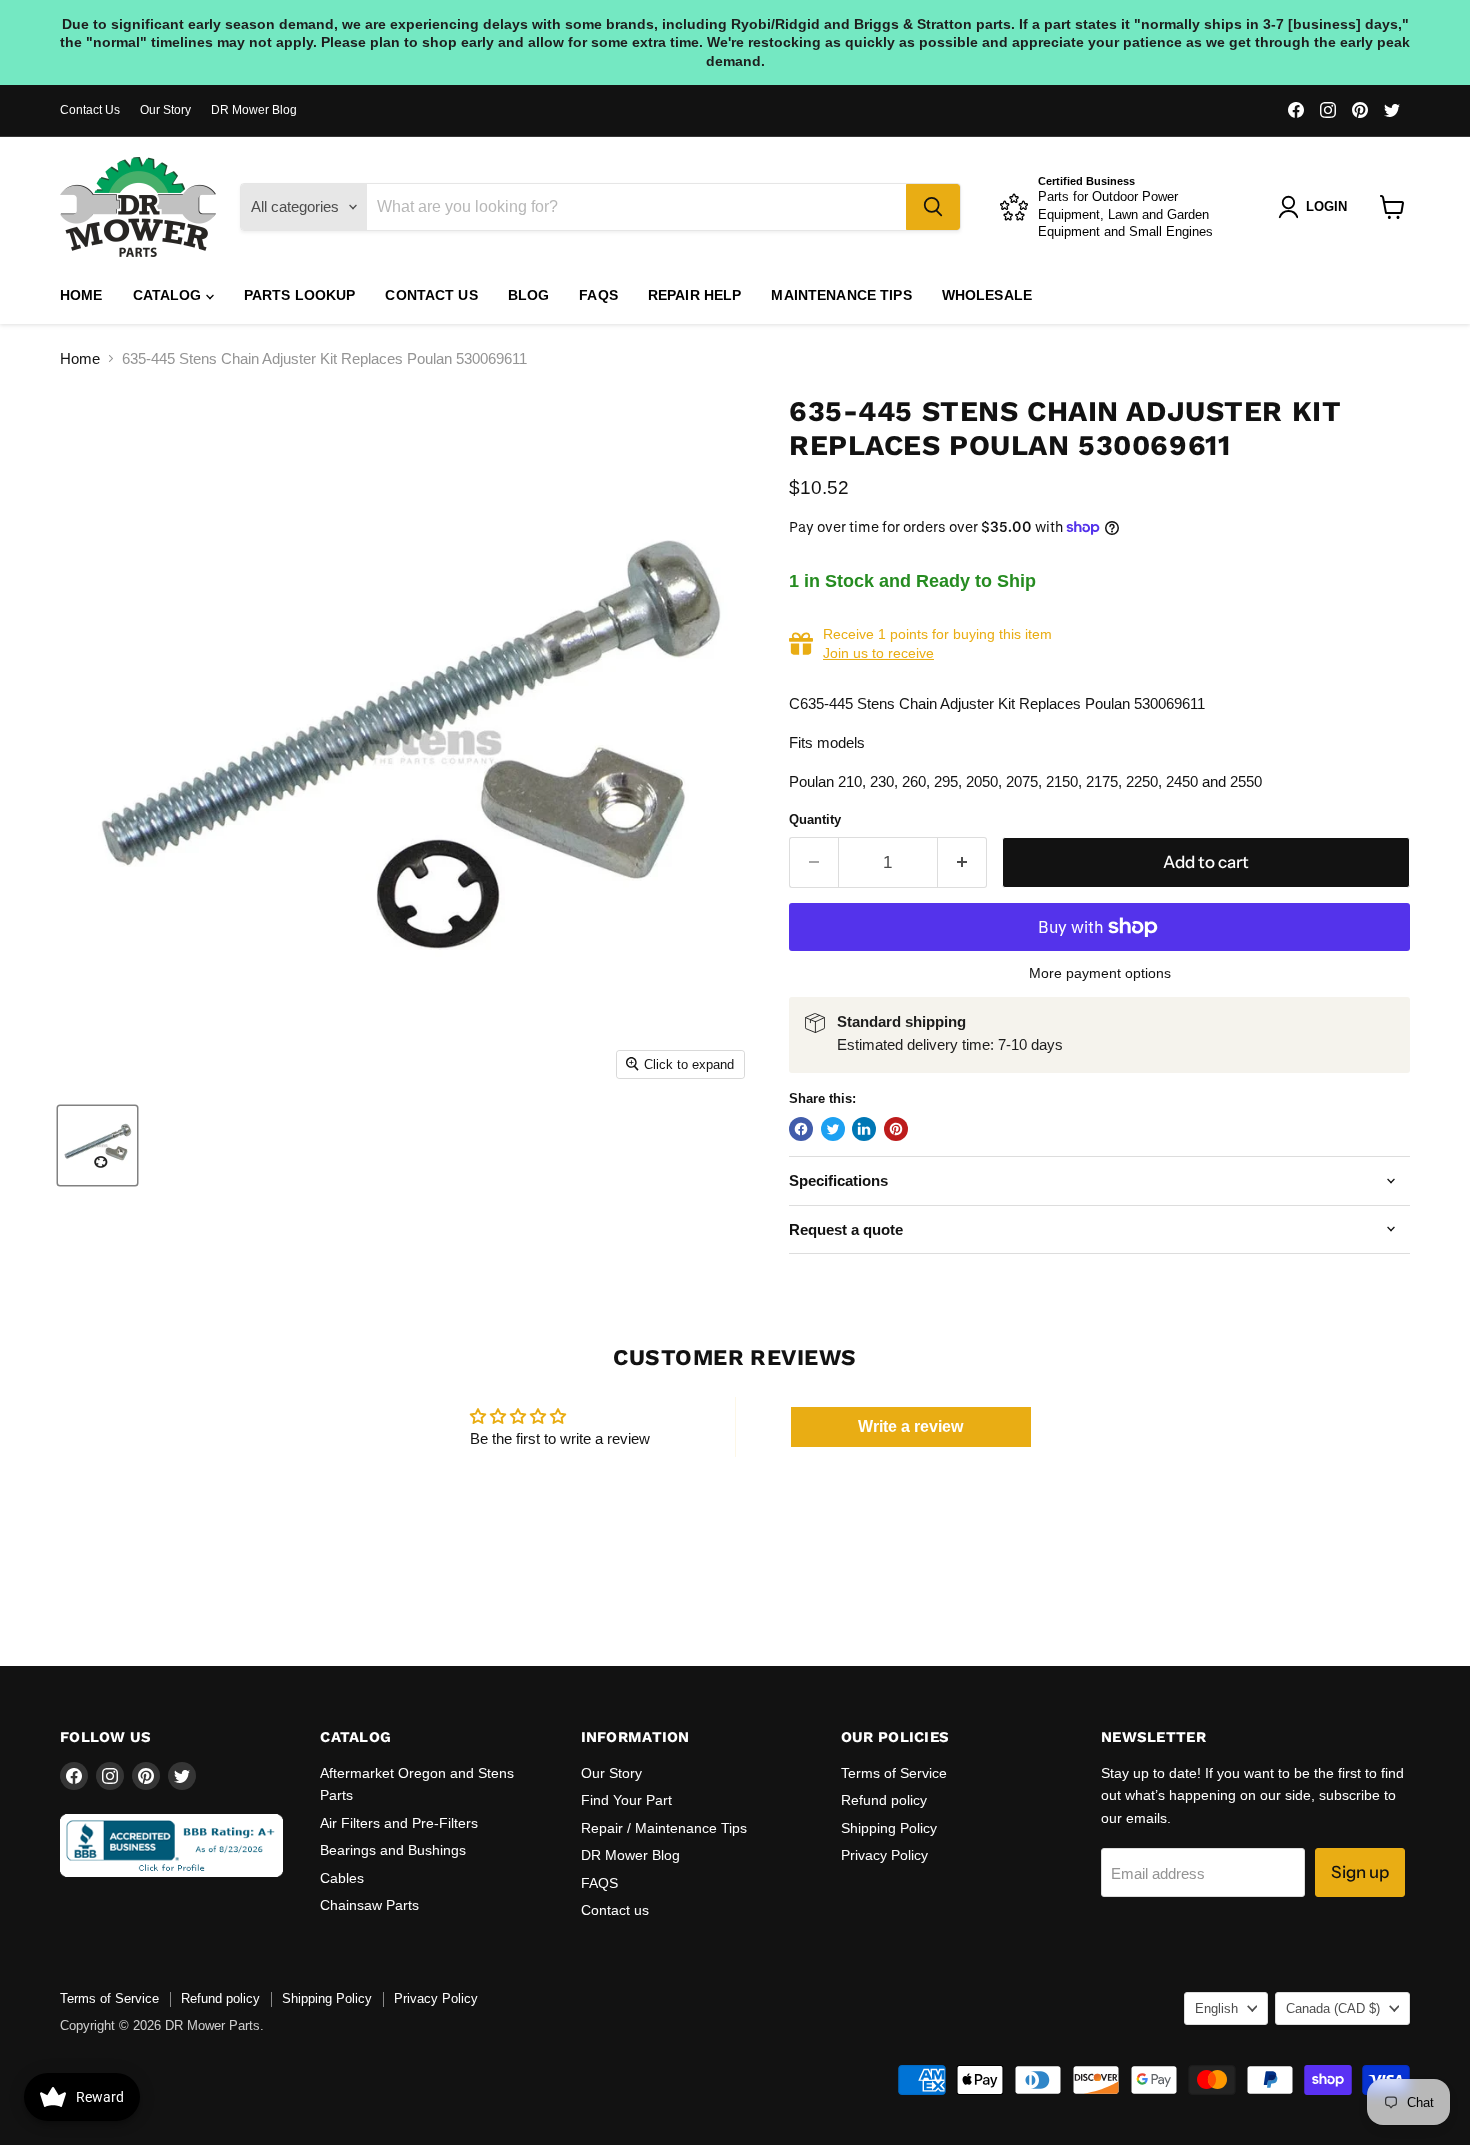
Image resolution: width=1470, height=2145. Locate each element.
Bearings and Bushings (393, 1850)
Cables (342, 1878)
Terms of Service (894, 1773)
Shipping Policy (889, 1828)
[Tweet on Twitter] (833, 1129)
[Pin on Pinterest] (896, 1129)
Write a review (910, 1426)
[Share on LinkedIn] (864, 1129)
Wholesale (987, 295)
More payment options (1100, 973)
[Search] (933, 207)
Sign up (1360, 1872)
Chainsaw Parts (369, 1905)
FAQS (598, 295)
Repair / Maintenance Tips (664, 1828)
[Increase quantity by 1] (962, 862)
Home (81, 295)
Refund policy (884, 1800)
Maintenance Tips (841, 295)
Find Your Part (626, 1800)
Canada (1333, 2008)
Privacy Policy (884, 1855)
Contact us (431, 295)
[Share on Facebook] (801, 1129)
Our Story (165, 110)
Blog (529, 295)
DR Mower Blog (254, 110)
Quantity (815, 819)
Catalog (169, 295)
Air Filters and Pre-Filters (399, 1823)
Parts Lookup (300, 295)
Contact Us (90, 110)
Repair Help (695, 295)
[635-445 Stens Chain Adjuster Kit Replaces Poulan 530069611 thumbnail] (97, 1145)
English (1216, 2008)
